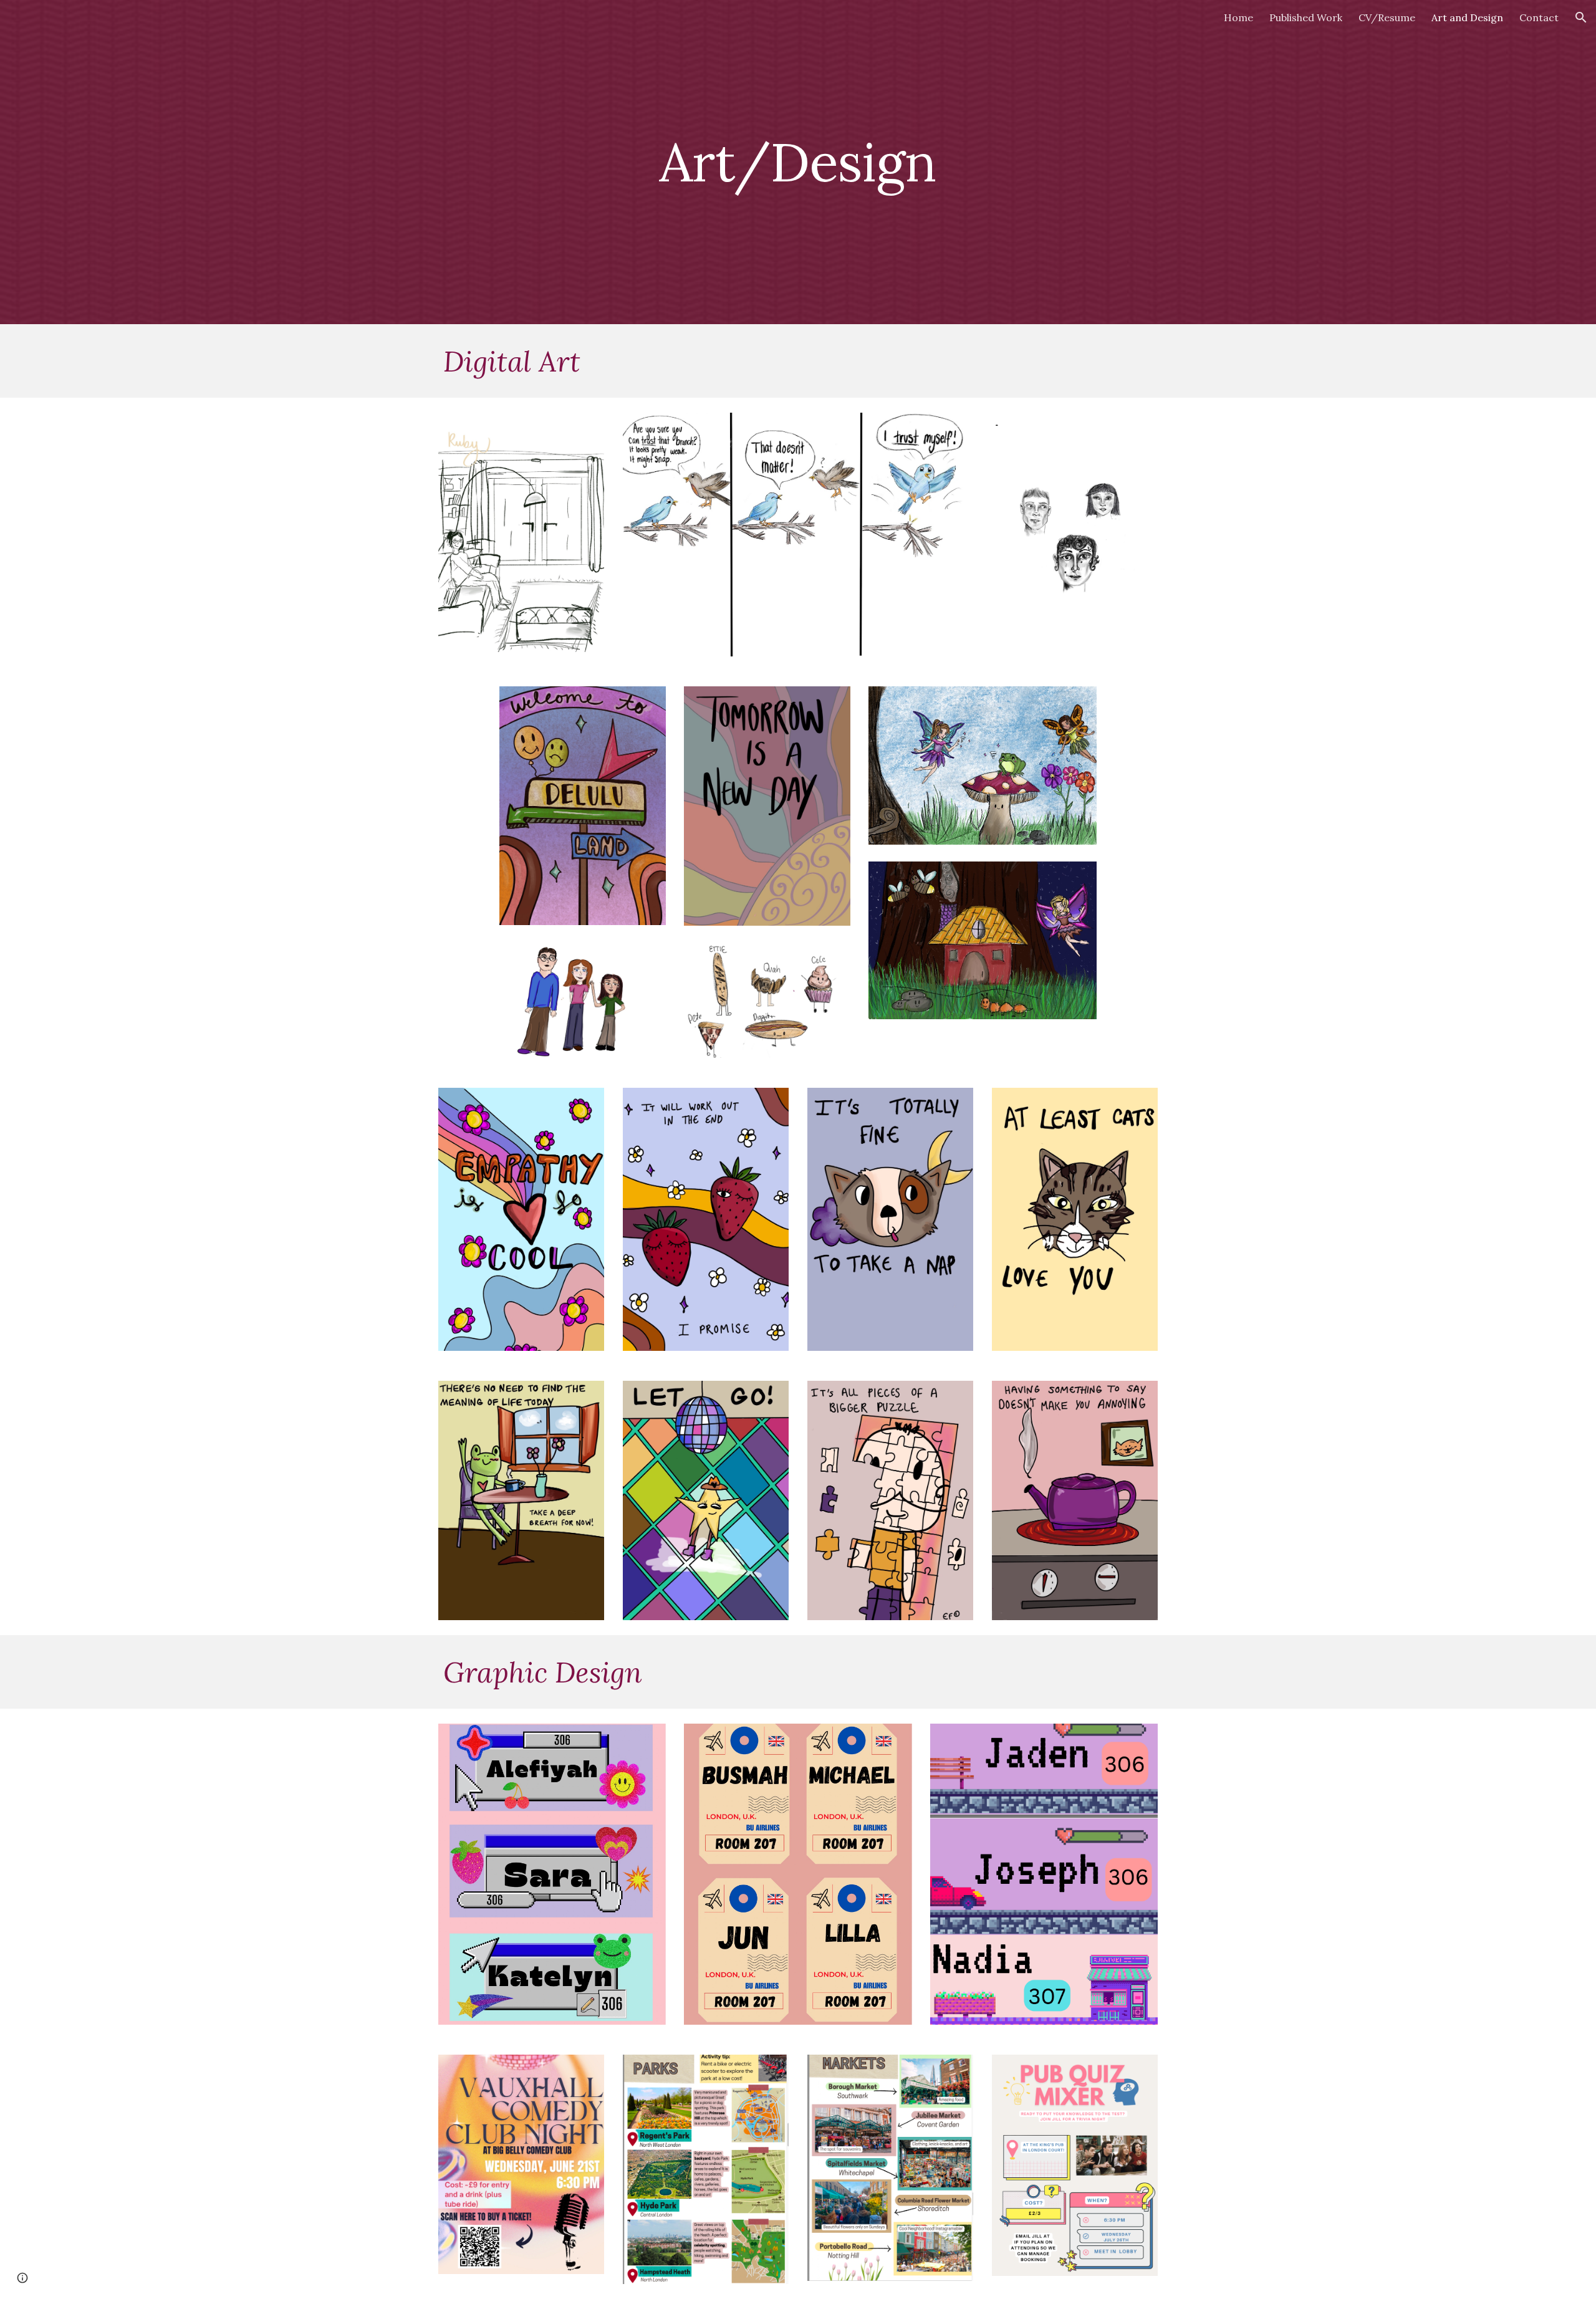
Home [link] (1238, 17)
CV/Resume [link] (1387, 17)
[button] (1581, 17)
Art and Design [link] (1467, 17)
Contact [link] (1539, 17)
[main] (798, 162)
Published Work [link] (1306, 17)
